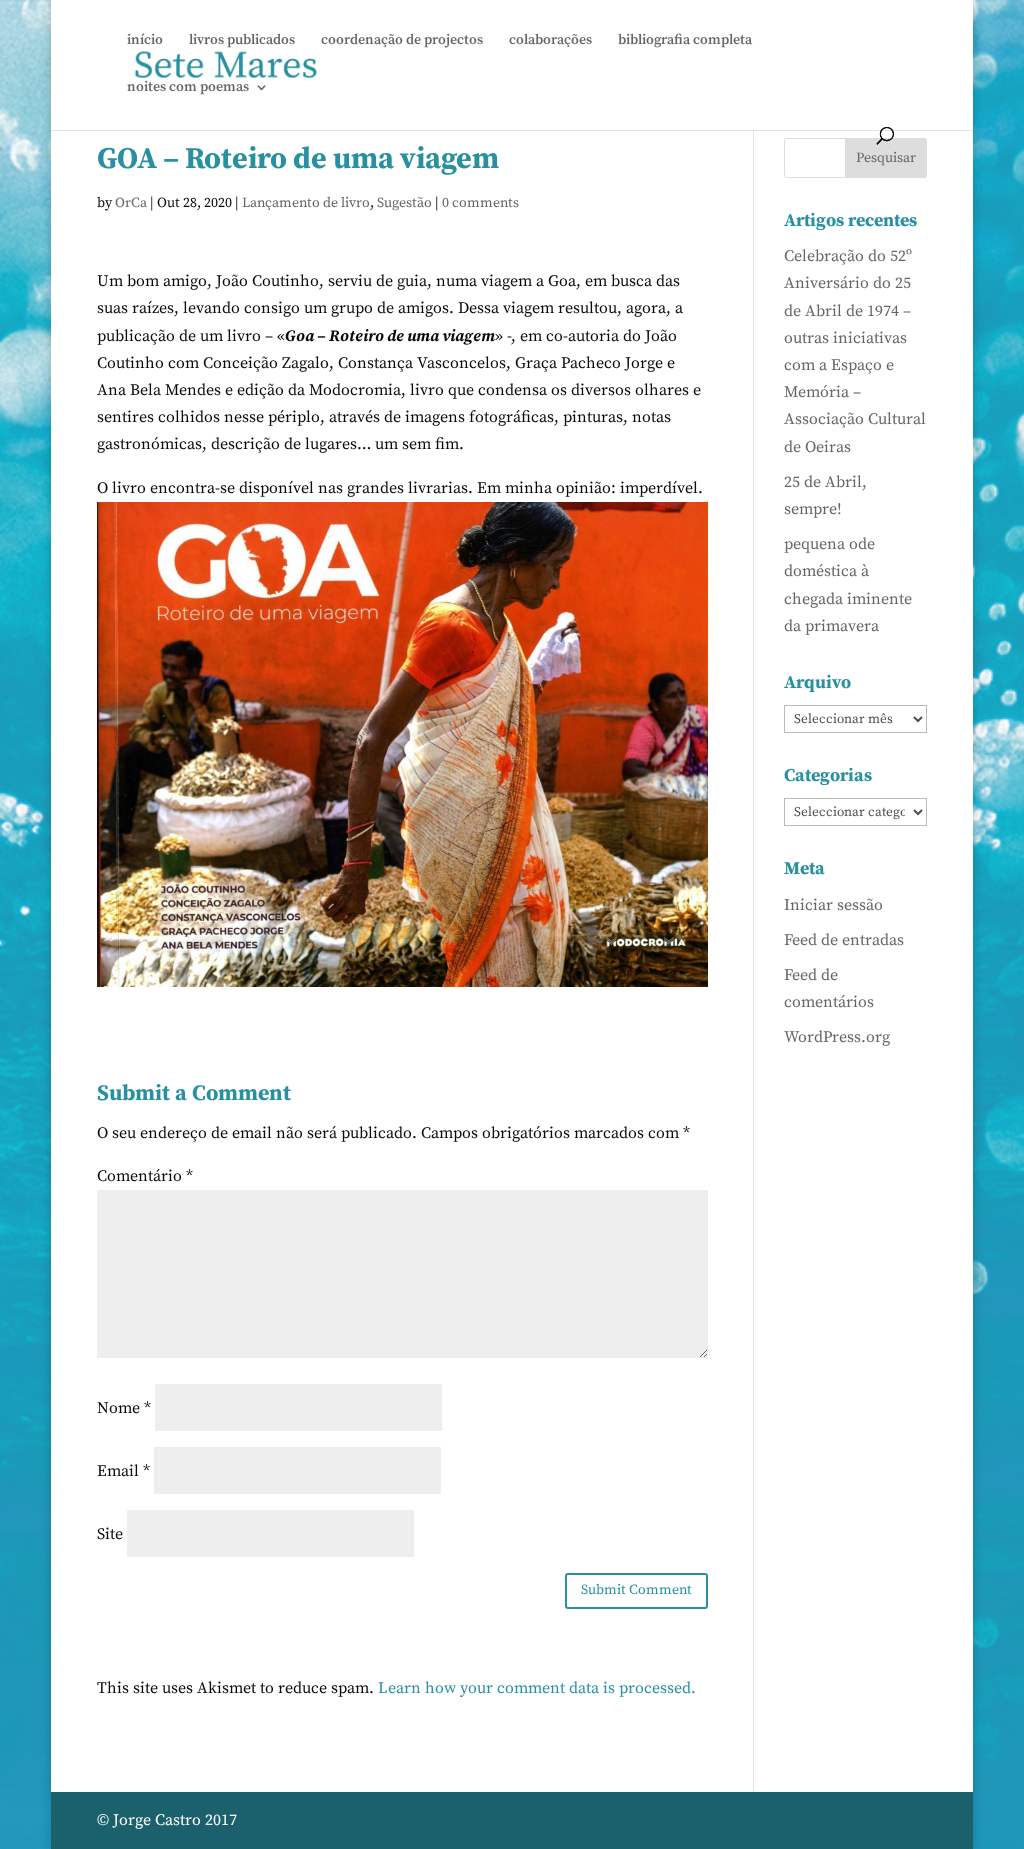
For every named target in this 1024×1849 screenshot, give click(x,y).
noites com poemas (188, 88)
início (145, 41)
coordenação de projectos (402, 41)
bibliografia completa (685, 41)
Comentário (145, 1176)
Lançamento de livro (306, 203)
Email (123, 1471)
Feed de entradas (844, 940)
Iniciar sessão (833, 905)
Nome (124, 1408)
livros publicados (242, 41)
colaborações (550, 41)
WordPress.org (837, 1037)
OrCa (131, 203)
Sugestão (404, 203)
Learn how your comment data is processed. (537, 1688)
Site (110, 1534)
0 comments (480, 203)
